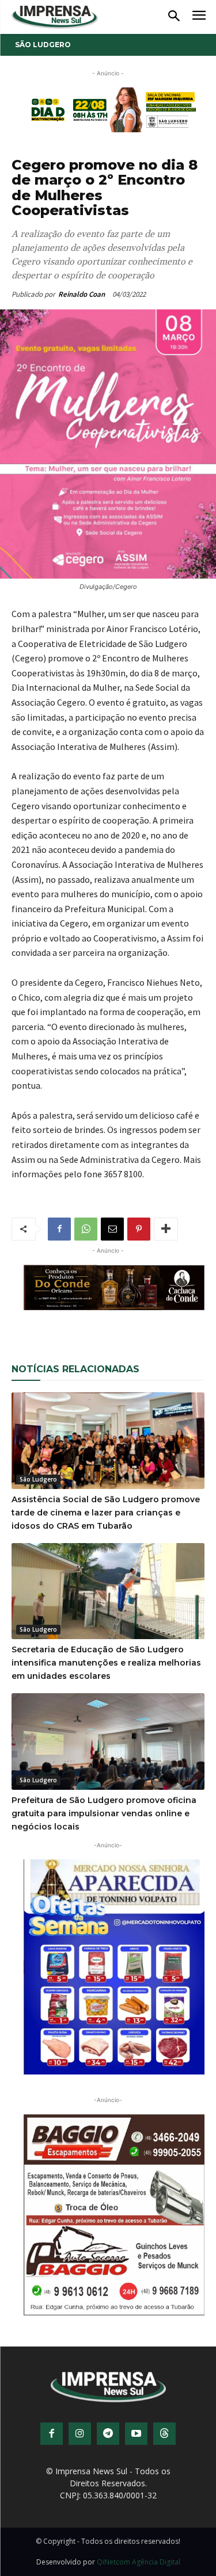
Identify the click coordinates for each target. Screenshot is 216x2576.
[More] (166, 1229)
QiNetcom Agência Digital (139, 2562)
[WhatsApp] (86, 1229)
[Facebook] (59, 1229)
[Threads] (164, 2434)
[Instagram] (80, 2434)
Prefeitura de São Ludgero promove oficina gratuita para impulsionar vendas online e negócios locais (104, 1813)
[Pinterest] (139, 1229)
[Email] (112, 1229)
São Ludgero (43, 45)
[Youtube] (136, 2434)
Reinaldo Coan (82, 294)
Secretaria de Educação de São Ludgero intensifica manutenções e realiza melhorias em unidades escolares (106, 1663)
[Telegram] (108, 2434)
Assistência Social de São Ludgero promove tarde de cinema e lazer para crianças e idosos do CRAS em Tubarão (106, 1513)
